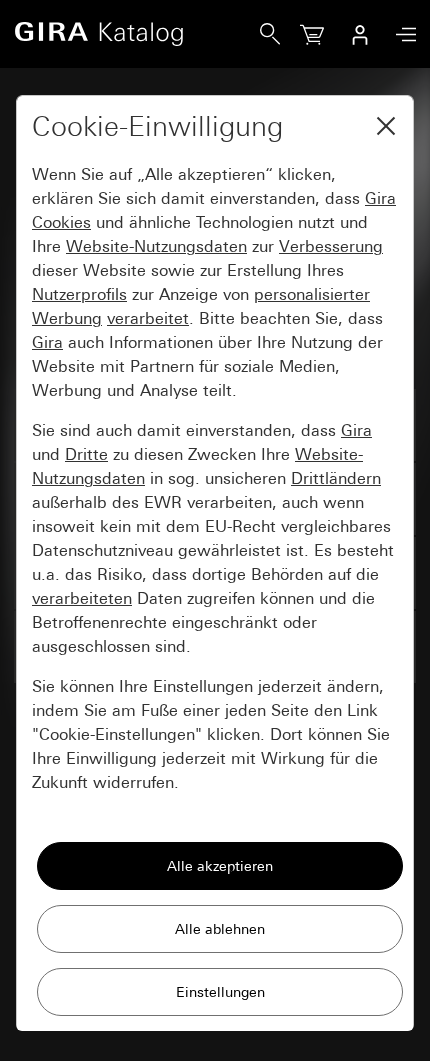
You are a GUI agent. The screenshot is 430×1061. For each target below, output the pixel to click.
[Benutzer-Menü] (360, 34)
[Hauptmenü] (401, 34)
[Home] (137, 34)
